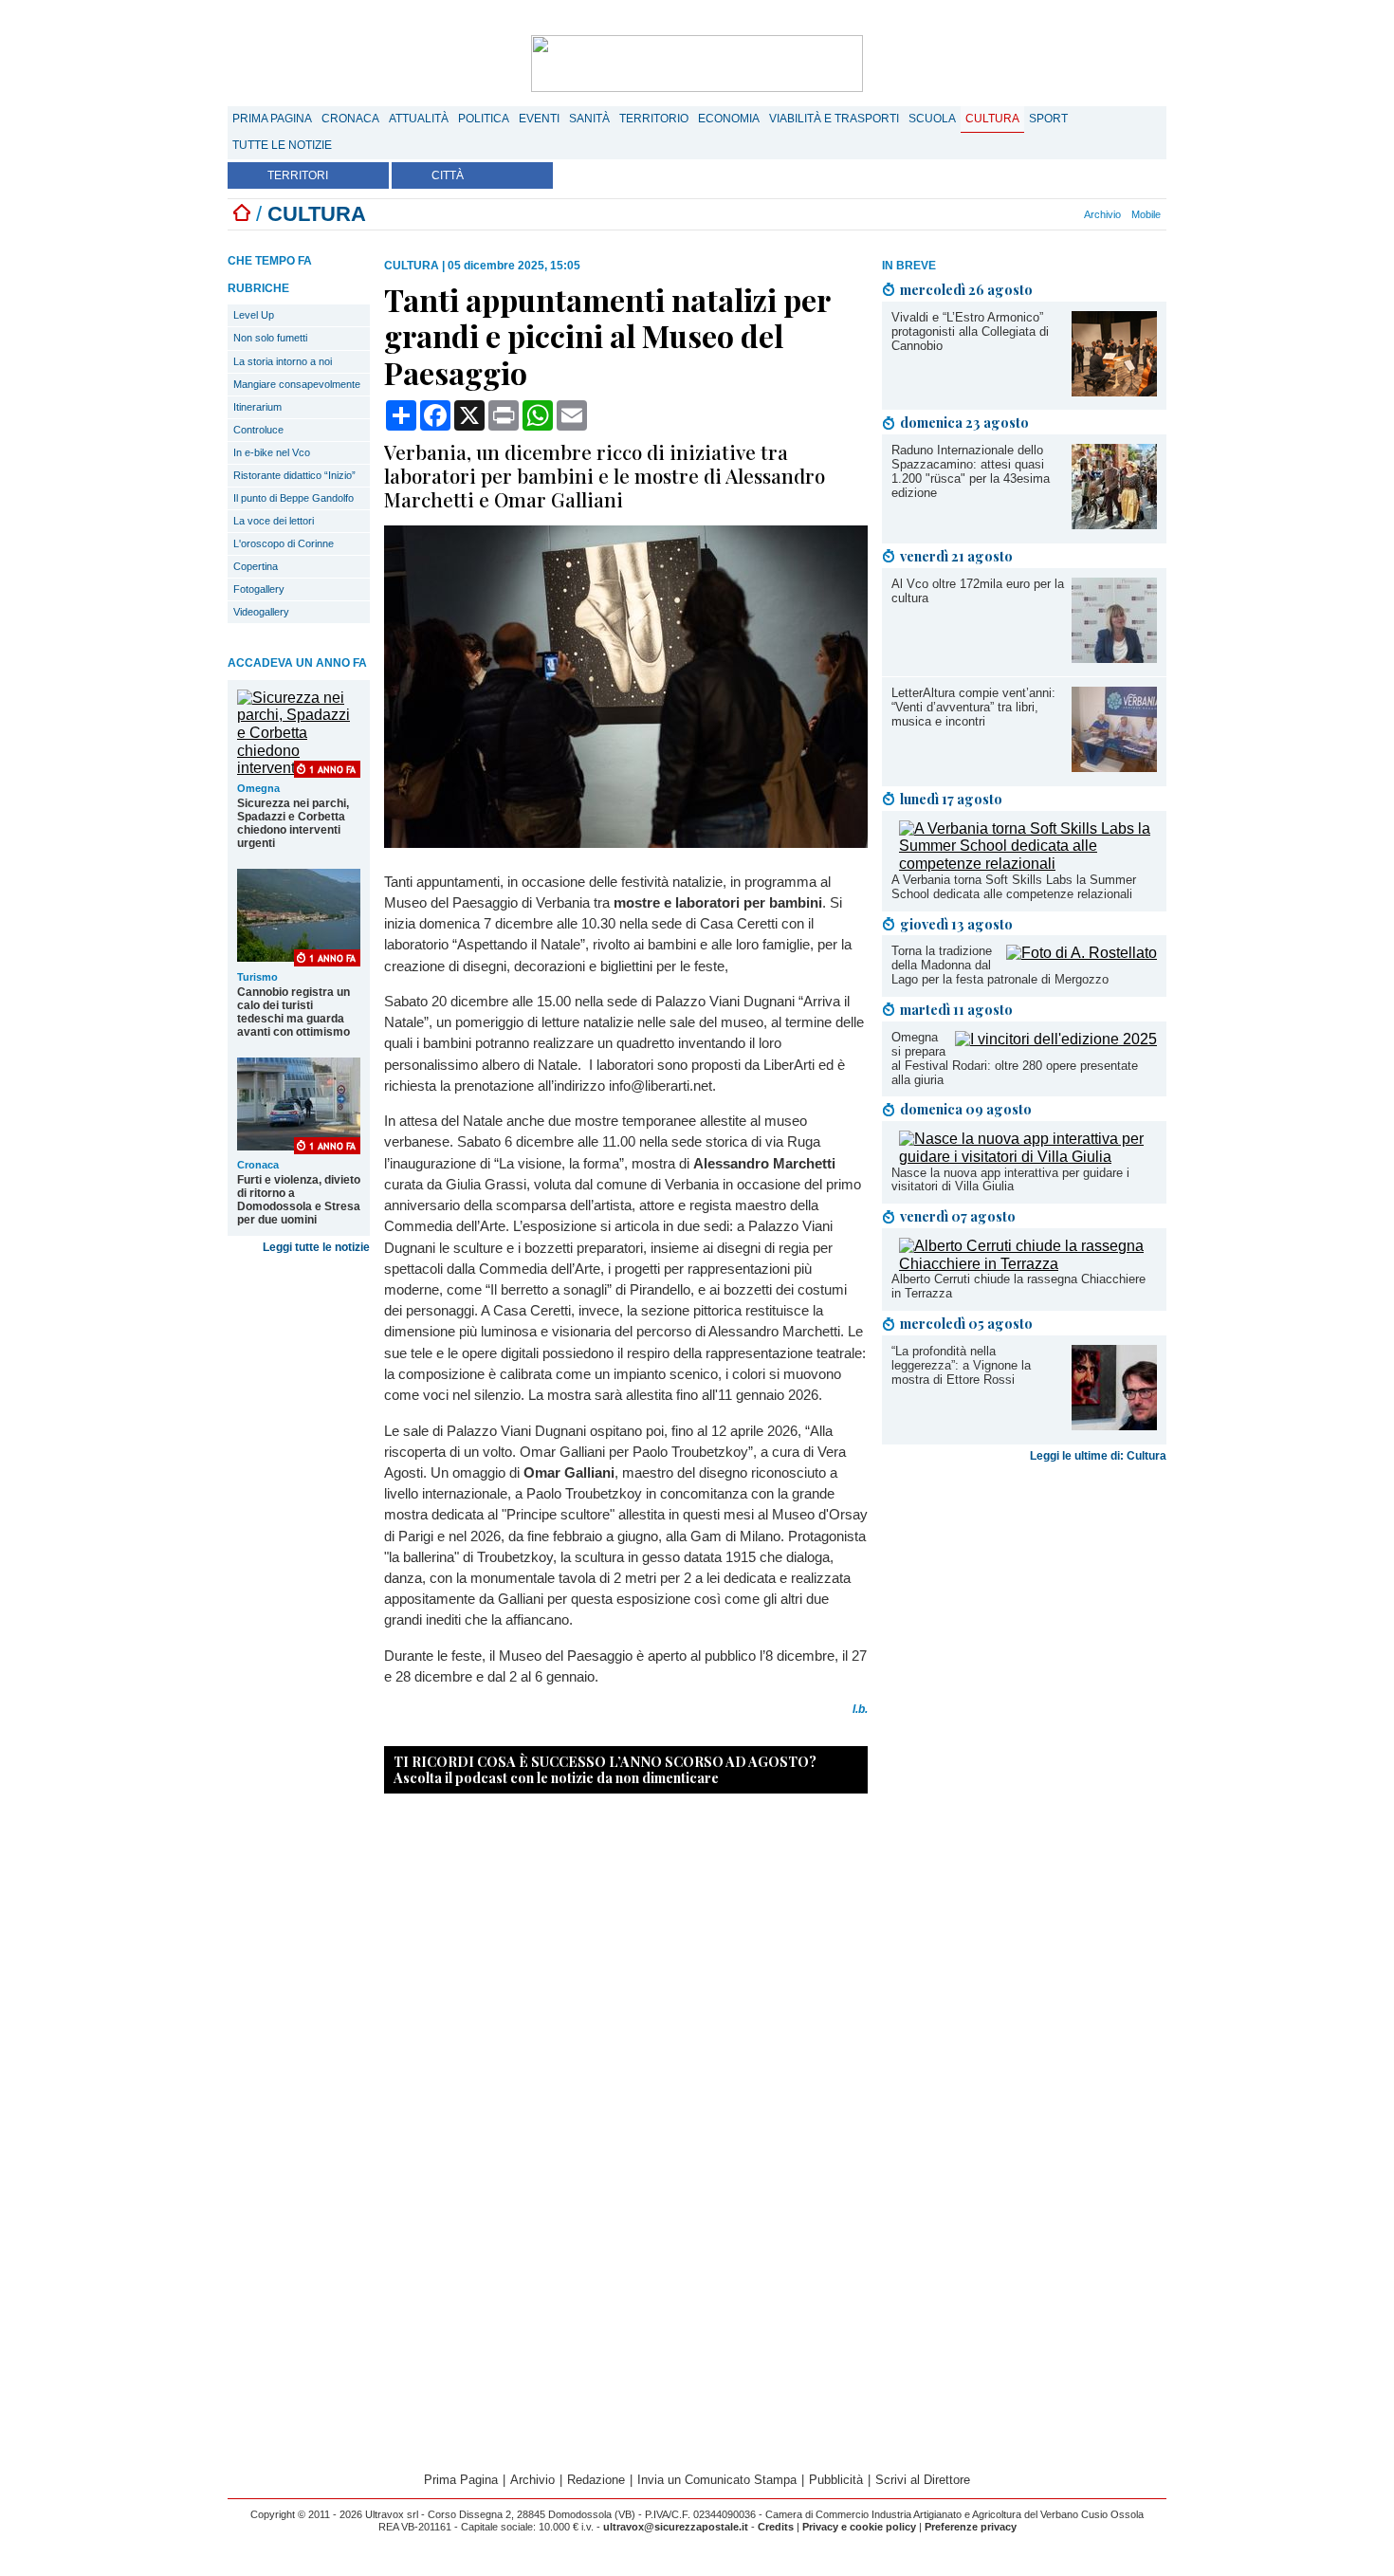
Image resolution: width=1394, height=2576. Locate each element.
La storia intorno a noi (283, 361)
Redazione (596, 2480)
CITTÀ (448, 175)
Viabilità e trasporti (834, 119)
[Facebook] (1010, 214)
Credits (776, 2527)
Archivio (1102, 214)
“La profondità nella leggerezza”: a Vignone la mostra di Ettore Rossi (961, 1365)
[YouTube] (1041, 214)
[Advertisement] (1024, 1619)
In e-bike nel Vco (272, 452)
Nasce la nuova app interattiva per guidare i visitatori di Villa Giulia (1010, 1180)
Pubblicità (836, 2480)
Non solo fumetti (270, 338)
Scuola (932, 119)
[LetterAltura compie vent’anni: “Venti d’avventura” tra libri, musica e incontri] (1114, 767)
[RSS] (1052, 214)
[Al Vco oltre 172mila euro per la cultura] (1114, 658)
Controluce (258, 430)
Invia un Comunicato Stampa (717, 2480)
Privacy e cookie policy (859, 2527)
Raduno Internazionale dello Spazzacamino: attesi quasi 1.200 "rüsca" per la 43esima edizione (971, 471)
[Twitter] (1031, 214)
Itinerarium (257, 407)
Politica (484, 119)
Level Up (254, 315)
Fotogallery (259, 589)
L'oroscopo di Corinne (284, 543)
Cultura (992, 119)
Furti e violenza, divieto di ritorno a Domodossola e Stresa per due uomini (299, 1200)
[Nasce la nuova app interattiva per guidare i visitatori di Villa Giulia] (1028, 1157)
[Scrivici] (1073, 214)
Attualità (419, 119)
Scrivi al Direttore (923, 2480)
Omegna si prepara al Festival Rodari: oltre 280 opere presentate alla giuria (1015, 1058)
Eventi (539, 119)
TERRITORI (298, 175)
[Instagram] (1020, 214)
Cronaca (350, 119)
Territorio (654, 119)
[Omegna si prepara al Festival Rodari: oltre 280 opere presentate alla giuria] (1056, 1039)
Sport (1048, 119)
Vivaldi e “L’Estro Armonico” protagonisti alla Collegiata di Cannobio (970, 331)
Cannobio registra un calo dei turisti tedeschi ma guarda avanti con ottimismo (293, 1012)
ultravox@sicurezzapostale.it (676, 2527)
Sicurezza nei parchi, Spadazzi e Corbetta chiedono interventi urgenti (293, 823)
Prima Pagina (272, 119)
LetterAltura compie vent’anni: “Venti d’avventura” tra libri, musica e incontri (973, 707)
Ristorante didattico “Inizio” (294, 475)
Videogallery (261, 612)
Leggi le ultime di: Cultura (1098, 1456)
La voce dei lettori (274, 521)
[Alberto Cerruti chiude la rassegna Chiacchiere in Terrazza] (1028, 1264)
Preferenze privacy (971, 2527)
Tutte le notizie (282, 145)
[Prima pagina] (242, 214)
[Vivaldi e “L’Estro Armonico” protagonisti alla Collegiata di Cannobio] (1114, 391)
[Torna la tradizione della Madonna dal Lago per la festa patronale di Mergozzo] (1082, 953)
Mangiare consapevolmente (297, 384)
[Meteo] (1062, 214)
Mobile (1146, 214)
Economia (729, 119)
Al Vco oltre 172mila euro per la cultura (978, 591)
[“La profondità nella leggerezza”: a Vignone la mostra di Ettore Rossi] (1114, 1425)
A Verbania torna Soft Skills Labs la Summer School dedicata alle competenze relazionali (1014, 887)
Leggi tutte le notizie (316, 1247)
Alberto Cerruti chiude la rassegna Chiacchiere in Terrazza (1018, 1286)
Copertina (256, 566)
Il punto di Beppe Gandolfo (293, 498)
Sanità (589, 119)
